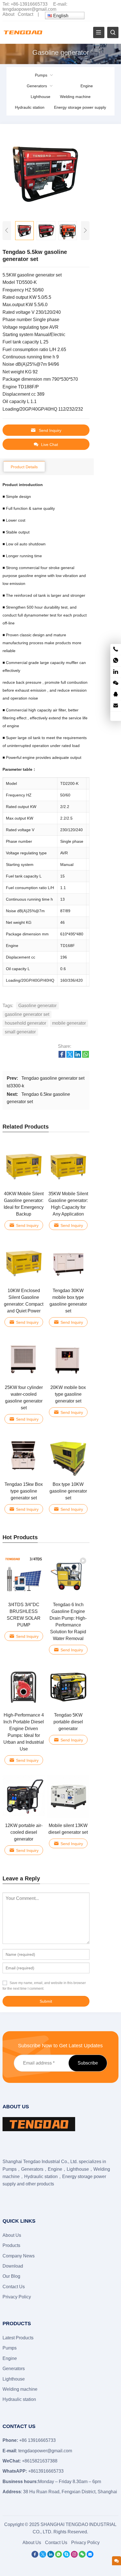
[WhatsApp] (59, 2556)
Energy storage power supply (80, 107)
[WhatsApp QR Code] (116, 661)
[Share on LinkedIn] (78, 1056)
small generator (20, 1032)
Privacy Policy (17, 2297)
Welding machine (75, 97)
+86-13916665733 (29, 4)
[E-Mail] (90, 2556)
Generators (37, 86)
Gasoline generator (37, 1006)
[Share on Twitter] (70, 1056)
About (8, 14)
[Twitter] (43, 2556)
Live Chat (50, 445)
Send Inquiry (50, 430)
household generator (25, 1023)
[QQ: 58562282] (116, 695)
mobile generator (69, 1023)
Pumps (41, 75)
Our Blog (11, 2276)
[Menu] (99, 32)
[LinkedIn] (51, 2556)
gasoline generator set (27, 1014)
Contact (25, 14)
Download (13, 2266)
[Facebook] (35, 2556)
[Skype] (66, 2556)
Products (11, 2245)
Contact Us (14, 2287)
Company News (19, 2256)
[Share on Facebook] (62, 1056)
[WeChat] (82, 2556)
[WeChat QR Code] (116, 683)
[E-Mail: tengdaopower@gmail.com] (116, 706)
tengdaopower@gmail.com (29, 9)
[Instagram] (74, 2556)
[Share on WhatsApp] (86, 1056)
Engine (87, 86)
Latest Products (18, 2338)
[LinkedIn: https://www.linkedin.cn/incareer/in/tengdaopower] (116, 672)
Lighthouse (41, 97)
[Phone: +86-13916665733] (116, 649)
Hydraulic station (30, 107)
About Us (12, 2235)
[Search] (113, 32)
